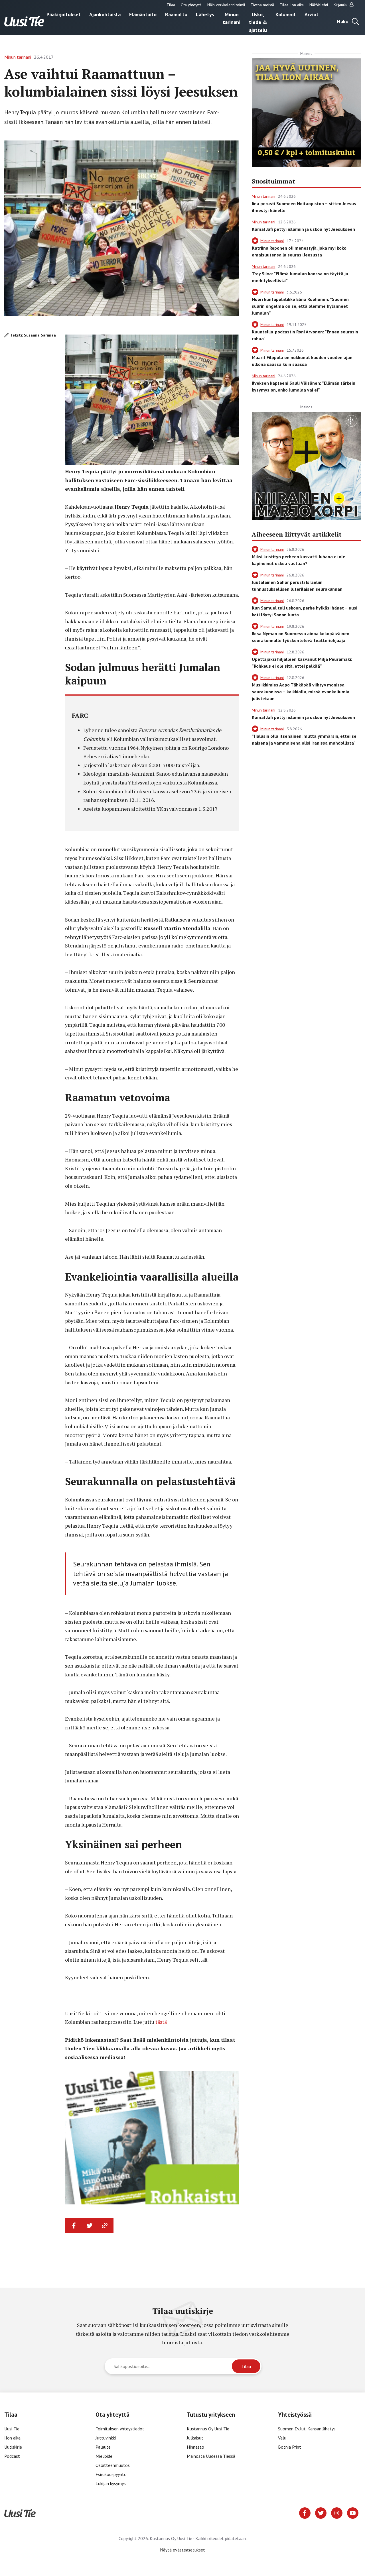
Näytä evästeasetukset (182, 2550)
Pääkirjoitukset (64, 14)
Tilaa (171, 5)
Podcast (12, 2456)
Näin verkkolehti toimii (226, 5)
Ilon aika (12, 2438)
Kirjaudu (341, 5)
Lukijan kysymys (111, 2483)
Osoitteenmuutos (113, 2465)
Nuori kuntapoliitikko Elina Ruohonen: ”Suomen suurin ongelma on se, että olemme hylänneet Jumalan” (300, 306)
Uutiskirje (13, 2447)
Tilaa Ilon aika (292, 5)
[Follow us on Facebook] (305, 2512)
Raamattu (176, 14)
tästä (162, 2022)
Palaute (103, 2447)
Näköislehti (319, 5)
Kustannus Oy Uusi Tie (208, 2429)
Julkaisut (195, 2438)
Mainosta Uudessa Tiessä (211, 2456)
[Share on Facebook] (74, 2226)
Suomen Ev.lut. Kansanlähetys (307, 2429)
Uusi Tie (12, 2429)
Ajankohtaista (105, 14)
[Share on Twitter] (90, 2226)
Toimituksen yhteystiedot (120, 2429)
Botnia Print (290, 2447)
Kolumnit (286, 14)
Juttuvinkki (106, 2438)
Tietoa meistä (262, 5)
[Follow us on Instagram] (337, 2512)
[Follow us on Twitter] (321, 2512)
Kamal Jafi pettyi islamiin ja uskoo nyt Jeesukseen (303, 229)
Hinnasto (195, 2447)
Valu (282, 2438)
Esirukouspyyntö (111, 2474)
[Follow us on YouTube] (353, 2512)
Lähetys (205, 14)
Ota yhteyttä (191, 5)
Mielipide (104, 2456)
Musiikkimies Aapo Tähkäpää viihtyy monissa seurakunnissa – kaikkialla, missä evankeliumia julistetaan (301, 692)
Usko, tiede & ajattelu (258, 22)
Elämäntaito (143, 14)
